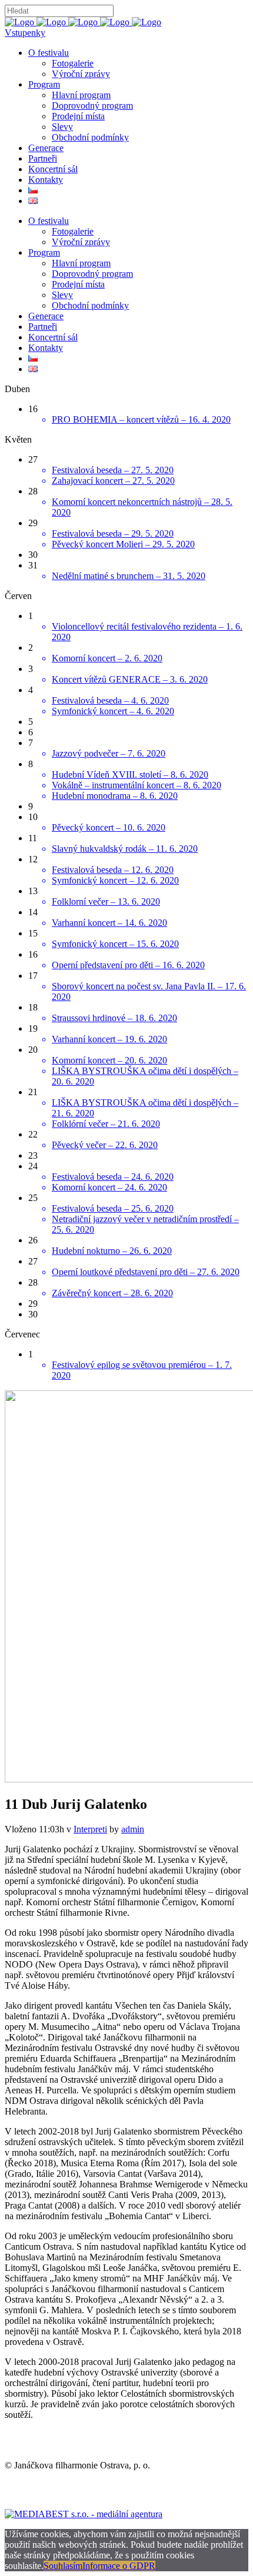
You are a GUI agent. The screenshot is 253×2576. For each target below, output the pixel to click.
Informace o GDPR (119, 2566)
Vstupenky (25, 33)
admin (133, 1829)
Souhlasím (63, 2566)
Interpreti (90, 1829)
